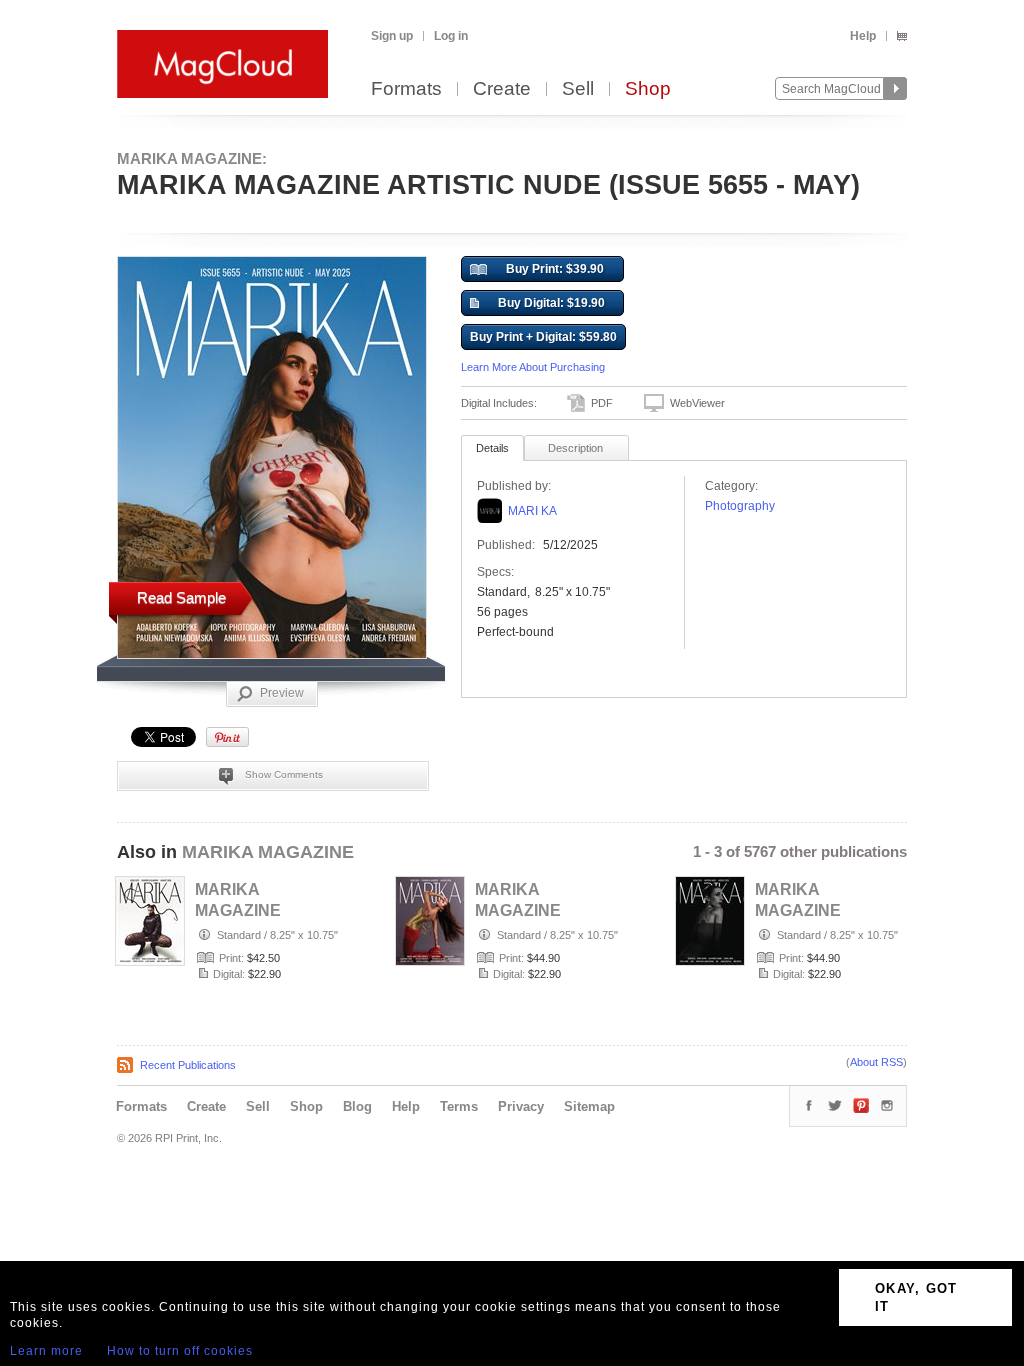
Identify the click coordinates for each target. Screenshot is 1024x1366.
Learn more (46, 1351)
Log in (451, 36)
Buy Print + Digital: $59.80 (543, 337)
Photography (740, 506)
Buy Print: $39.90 (555, 269)
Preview (282, 693)
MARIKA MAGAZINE (268, 852)
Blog (357, 1106)
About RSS (876, 1062)
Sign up (392, 36)
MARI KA (532, 511)
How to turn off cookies (180, 1351)
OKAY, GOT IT (916, 1297)
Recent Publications (188, 1065)
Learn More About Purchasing (533, 367)
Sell (578, 89)
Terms (459, 1106)
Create (502, 89)
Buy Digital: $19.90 (551, 303)
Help (863, 36)
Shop (648, 89)
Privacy (521, 1106)
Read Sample (181, 597)
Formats (406, 89)
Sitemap (589, 1106)
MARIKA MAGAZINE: (192, 158)
